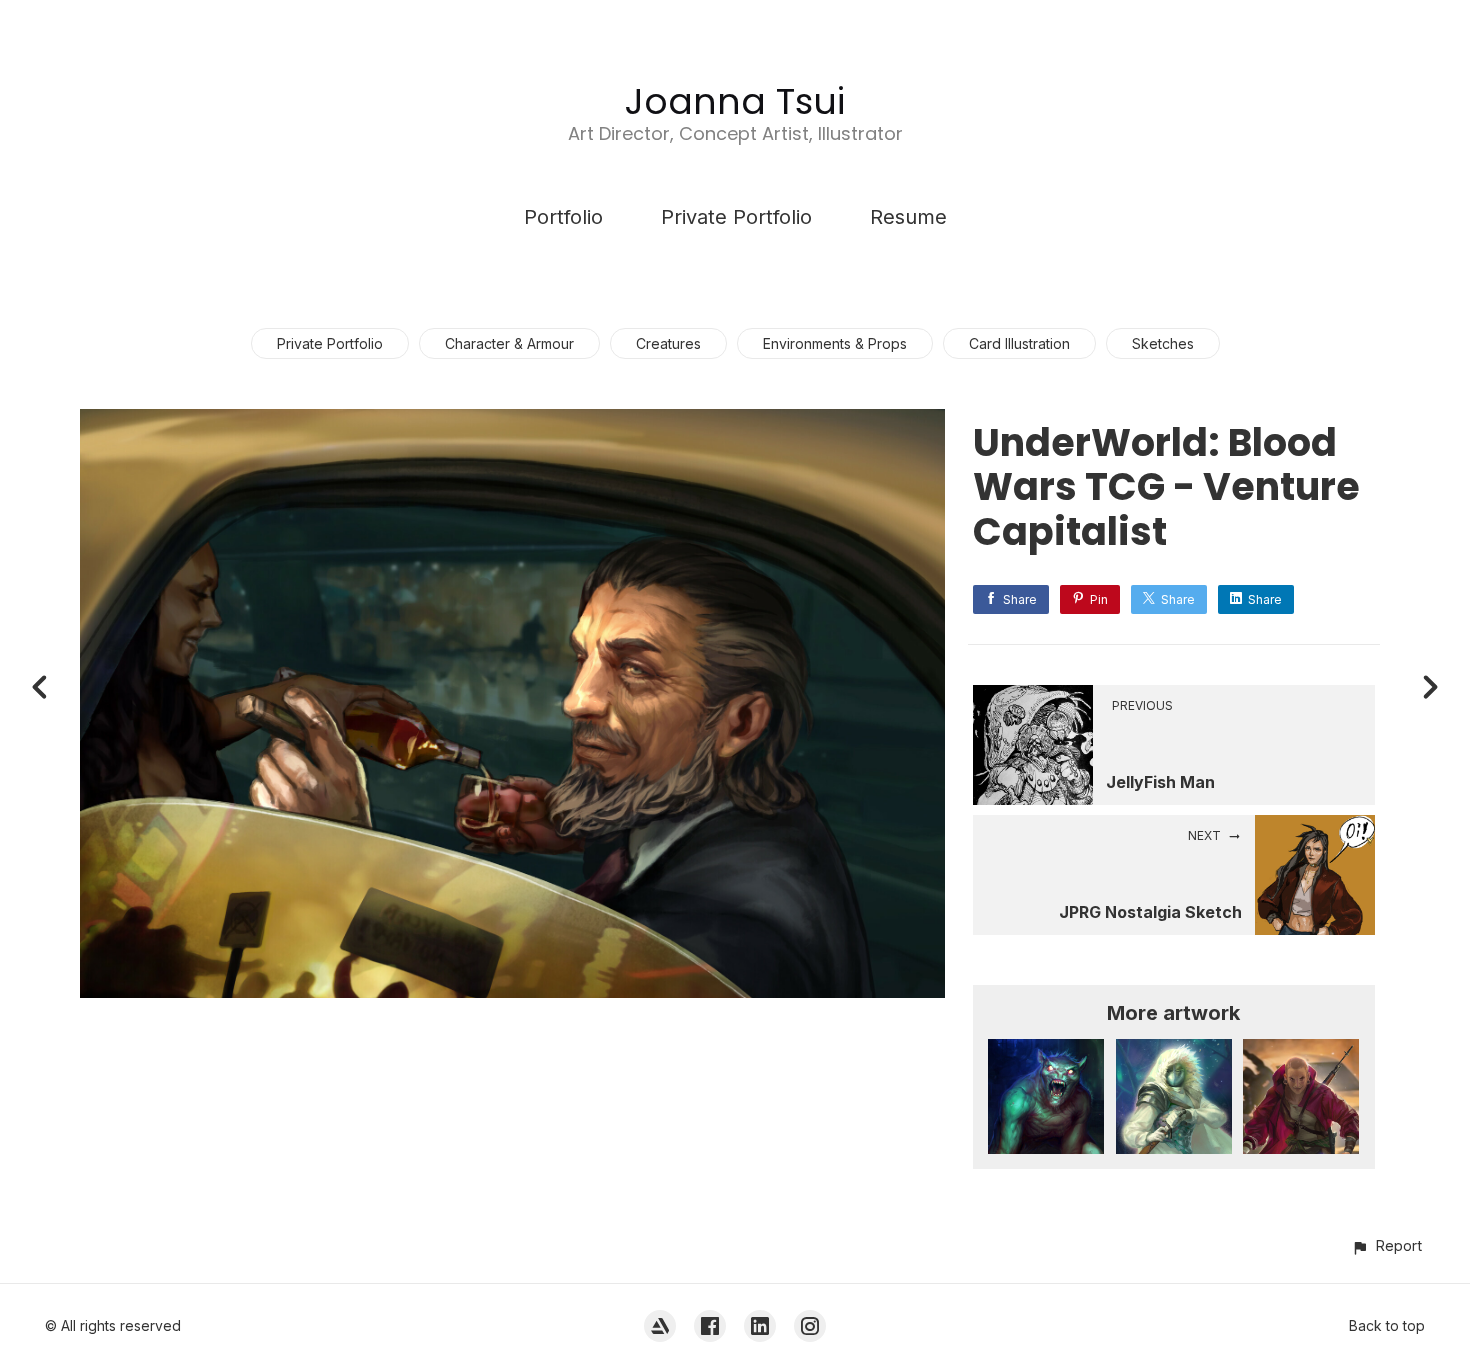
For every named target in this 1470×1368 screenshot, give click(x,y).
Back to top (1387, 1325)
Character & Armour (509, 343)
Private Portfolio (736, 217)
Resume (908, 217)
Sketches (1163, 343)
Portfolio (563, 217)
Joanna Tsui (735, 101)
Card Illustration (1019, 343)
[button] (1386, 1245)
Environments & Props (835, 343)
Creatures (668, 343)
